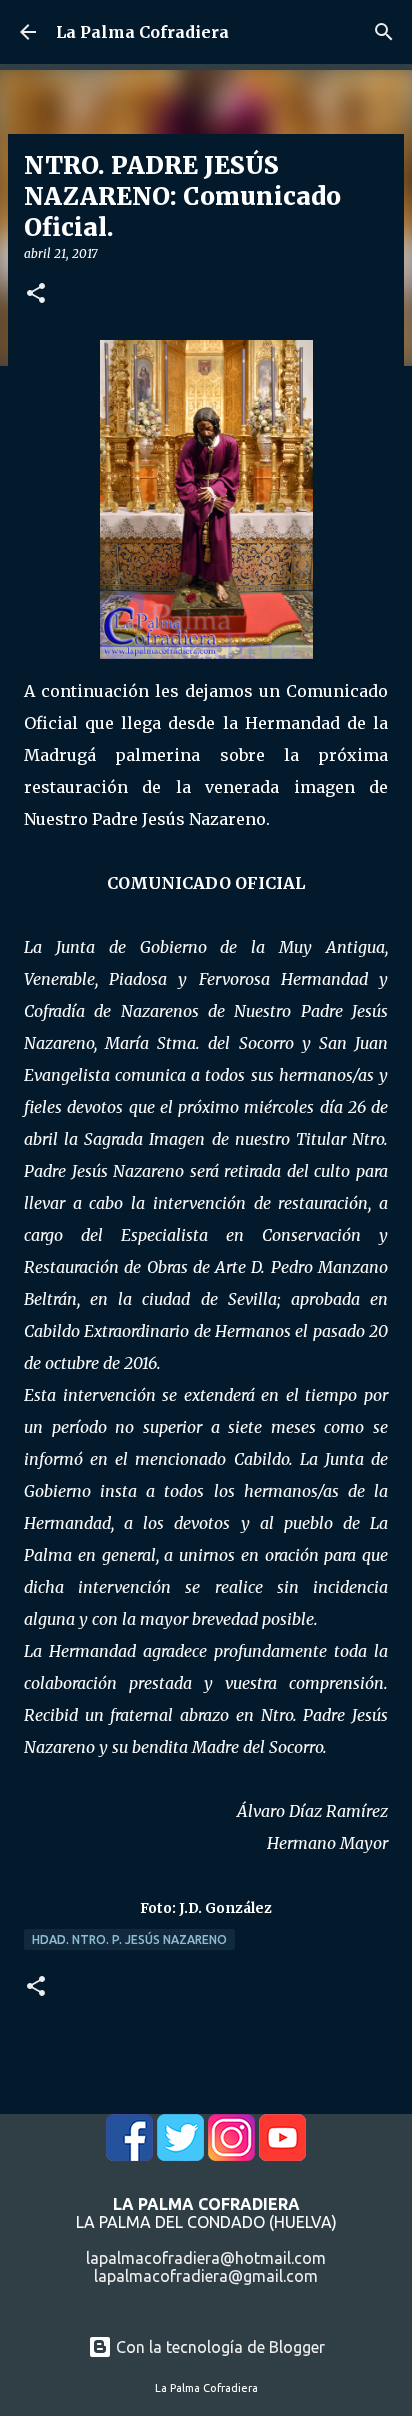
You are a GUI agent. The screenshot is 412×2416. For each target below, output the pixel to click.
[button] (36, 294)
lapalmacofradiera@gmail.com (206, 2276)
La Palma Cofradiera (142, 32)
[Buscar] (384, 32)
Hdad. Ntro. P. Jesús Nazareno (129, 1939)
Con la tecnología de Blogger (218, 2347)
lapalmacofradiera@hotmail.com (206, 2258)
